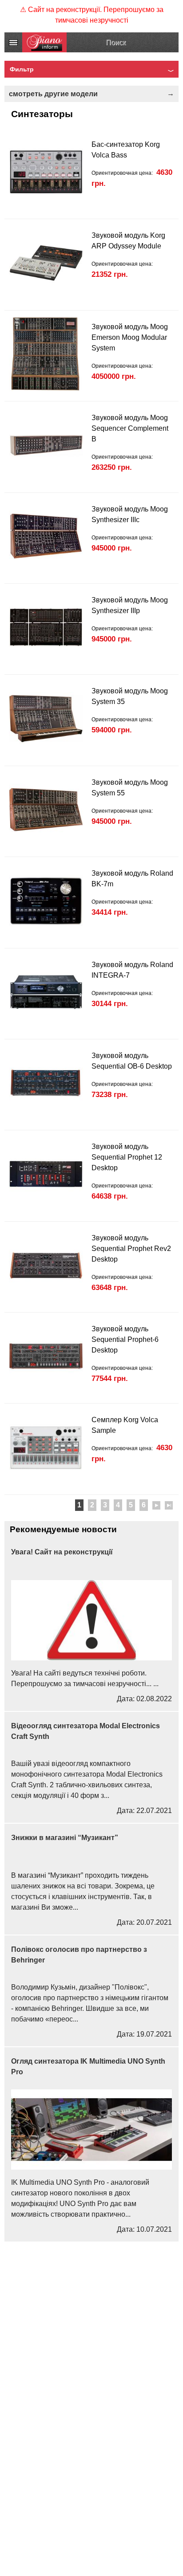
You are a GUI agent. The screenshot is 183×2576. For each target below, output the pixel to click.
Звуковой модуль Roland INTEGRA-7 (132, 970)
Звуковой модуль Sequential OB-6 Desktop (132, 1061)
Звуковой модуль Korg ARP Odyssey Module (128, 241)
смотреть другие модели (53, 94)
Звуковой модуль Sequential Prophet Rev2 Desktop (131, 1249)
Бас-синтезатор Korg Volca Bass (126, 150)
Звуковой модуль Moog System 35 (130, 696)
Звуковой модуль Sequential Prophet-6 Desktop (125, 1339)
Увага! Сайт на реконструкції (62, 1552)
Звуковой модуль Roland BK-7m (132, 879)
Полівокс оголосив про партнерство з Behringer (79, 1955)
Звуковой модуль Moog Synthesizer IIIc (130, 514)
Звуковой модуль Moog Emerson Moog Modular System (130, 337)
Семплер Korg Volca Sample (125, 1425)
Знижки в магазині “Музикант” (65, 1838)
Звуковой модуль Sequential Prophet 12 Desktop (127, 1157)
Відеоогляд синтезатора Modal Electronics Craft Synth (86, 1731)
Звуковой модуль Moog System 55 (130, 788)
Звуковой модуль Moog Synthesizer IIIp (130, 605)
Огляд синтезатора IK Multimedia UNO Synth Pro (88, 2067)
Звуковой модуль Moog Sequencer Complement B (130, 428)
